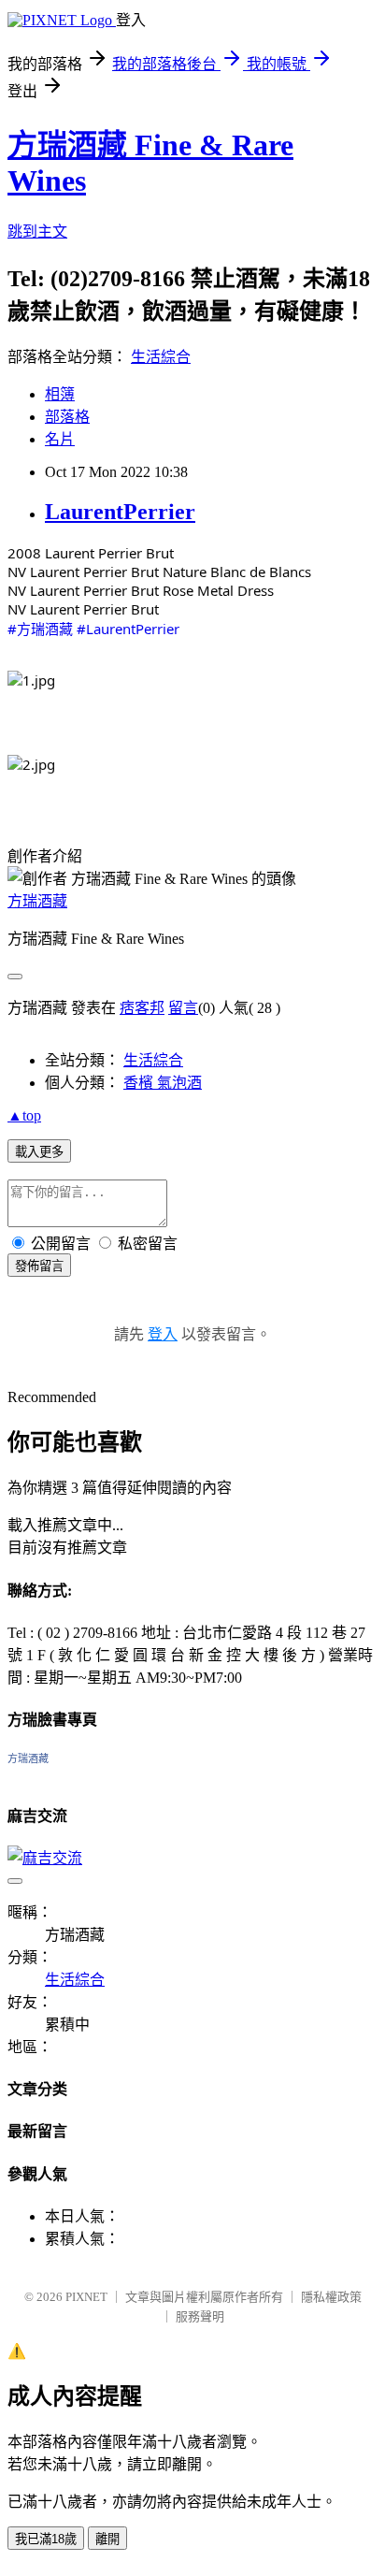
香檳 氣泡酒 (163, 1083)
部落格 (67, 417)
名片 (60, 439)
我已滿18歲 (46, 2539)
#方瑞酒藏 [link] (40, 629)
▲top (24, 1115)
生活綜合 (161, 357)
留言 (183, 1008)
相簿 (60, 394)
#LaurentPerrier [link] (128, 629)
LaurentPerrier (120, 512)
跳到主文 (37, 232)
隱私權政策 (331, 2297)
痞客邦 (142, 1008)
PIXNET (86, 2297)
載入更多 (39, 1152)
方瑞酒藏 (37, 901)
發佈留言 (39, 1266)
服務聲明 (200, 2316)
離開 (107, 2539)
